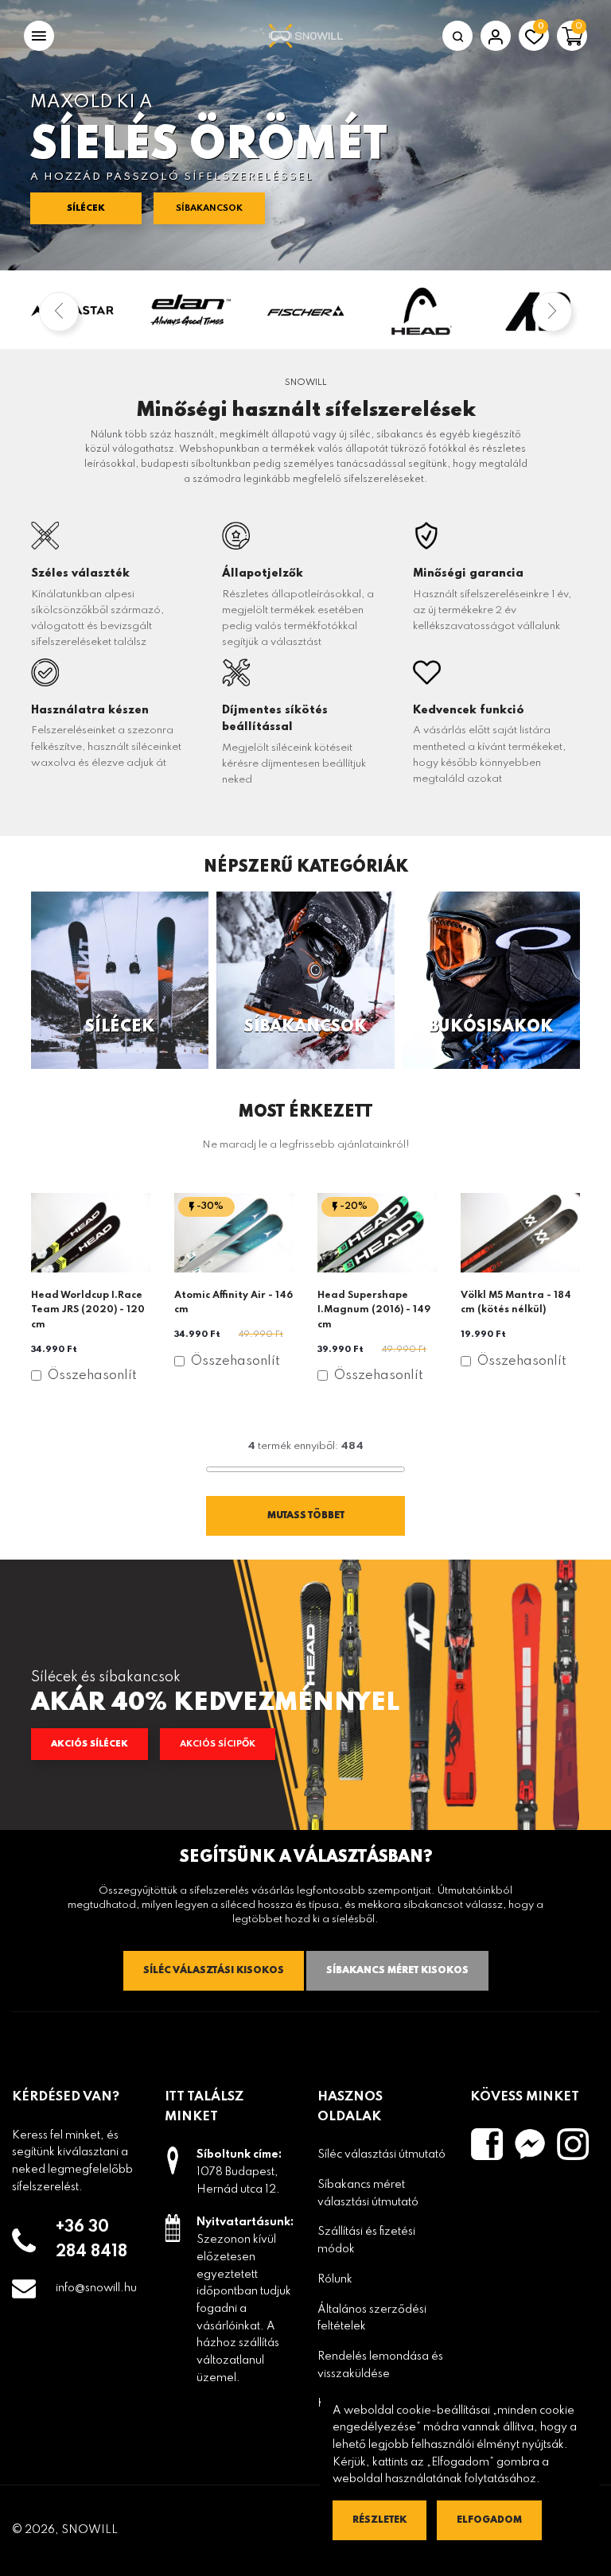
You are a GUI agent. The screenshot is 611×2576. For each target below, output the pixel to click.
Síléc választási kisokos (214, 1971)
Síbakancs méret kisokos (397, 1971)
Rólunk (335, 2279)
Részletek (379, 2520)
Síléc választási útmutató (381, 2154)
